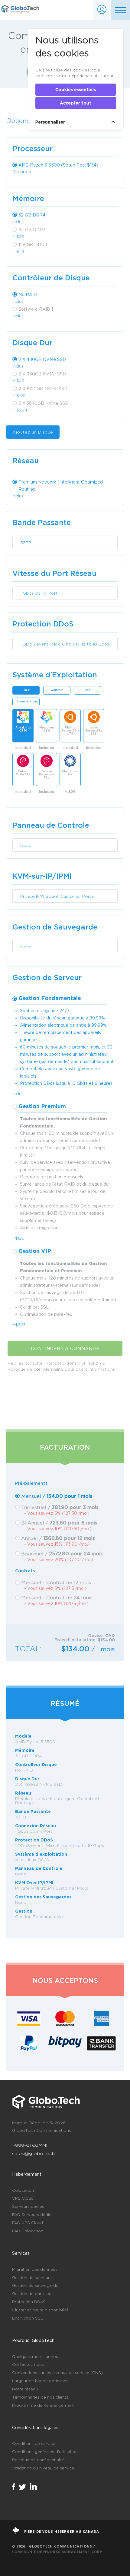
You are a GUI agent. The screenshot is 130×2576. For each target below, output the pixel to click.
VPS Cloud (23, 2198)
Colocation (23, 2190)
